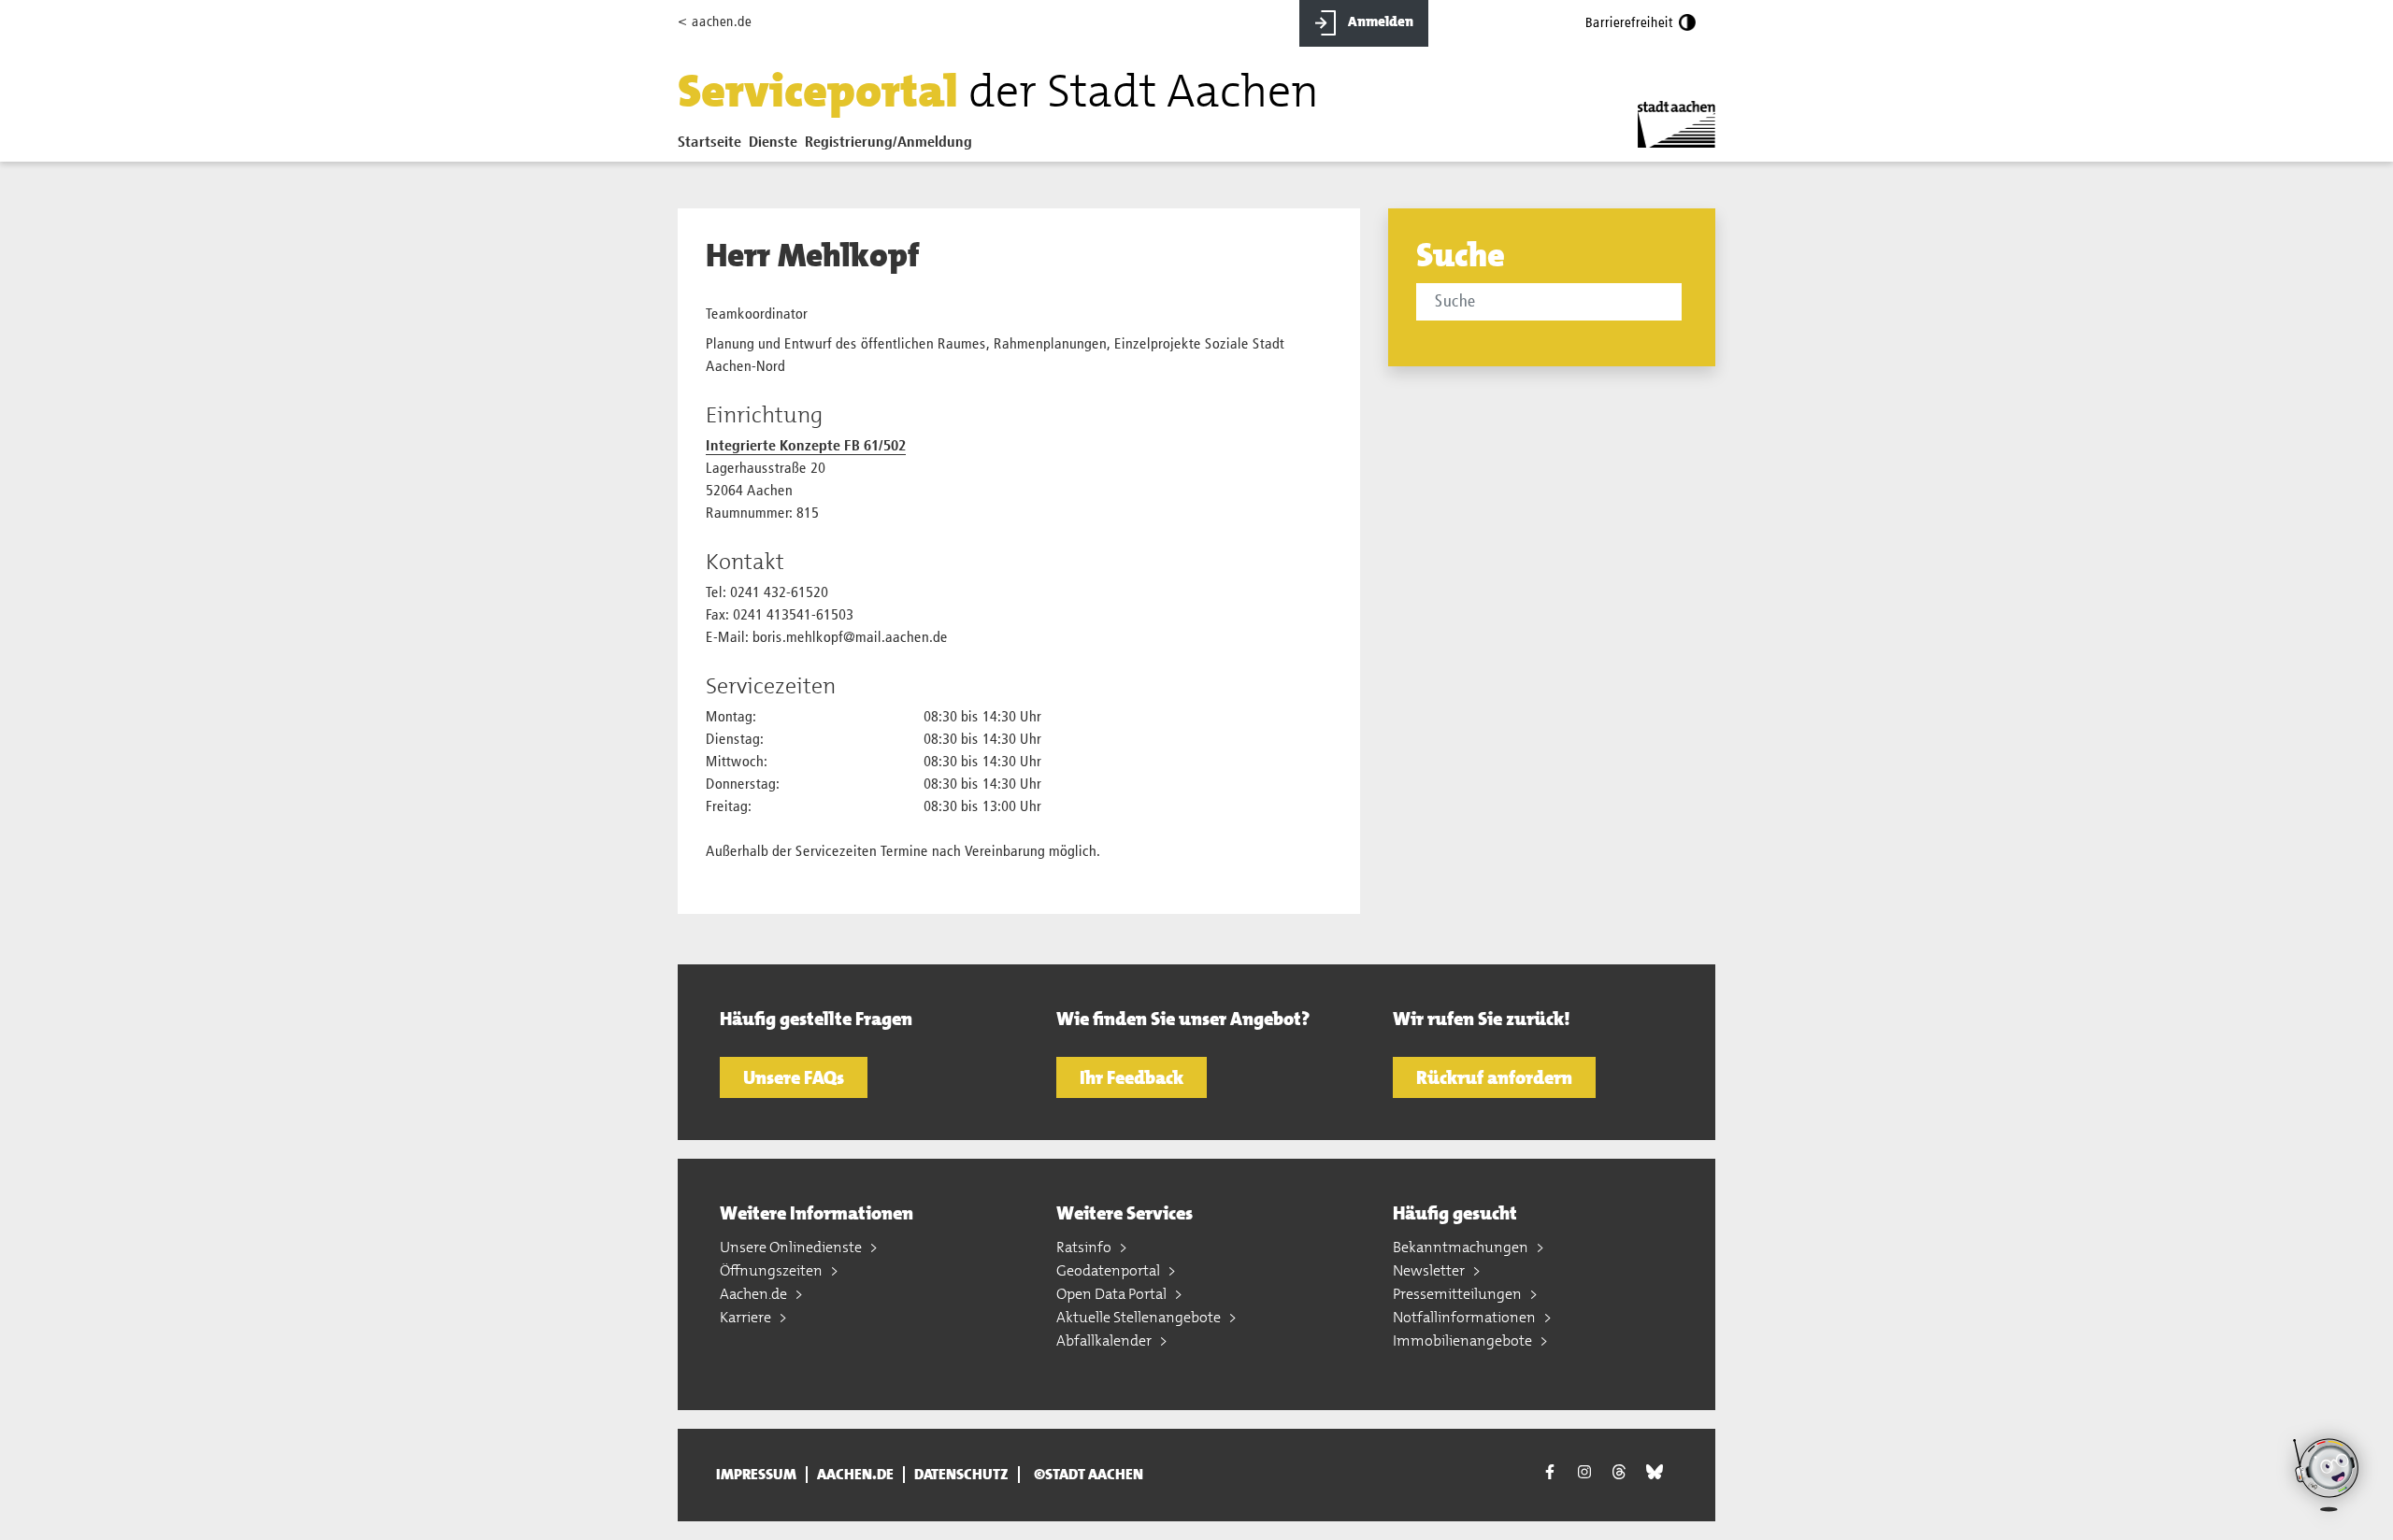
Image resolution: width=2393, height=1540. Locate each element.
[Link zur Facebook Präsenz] (1550, 1475)
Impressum (756, 1475)
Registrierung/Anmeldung (888, 143)
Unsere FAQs (794, 1077)
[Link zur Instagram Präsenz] (1584, 1473)
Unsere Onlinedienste (792, 1247)
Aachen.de (755, 1294)
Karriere (747, 1317)
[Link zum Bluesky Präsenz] (1655, 1473)
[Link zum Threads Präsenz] (1619, 1473)
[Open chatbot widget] (2328, 1519)
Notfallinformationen (1466, 1317)
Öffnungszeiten (773, 1270)
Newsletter (1430, 1270)
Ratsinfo (1085, 1247)
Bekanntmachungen (1462, 1247)
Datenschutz (961, 1475)
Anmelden (1379, 21)
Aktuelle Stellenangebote (1140, 1317)
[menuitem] (713, 147)
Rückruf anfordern (1494, 1077)
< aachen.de (715, 22)
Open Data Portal (1113, 1294)
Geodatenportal (1110, 1270)
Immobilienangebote (1464, 1340)
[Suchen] (1685, 304)
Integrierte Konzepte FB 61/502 (806, 447)
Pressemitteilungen (1459, 1294)
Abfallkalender (1105, 1340)
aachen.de (855, 1475)
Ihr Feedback (1132, 1077)
